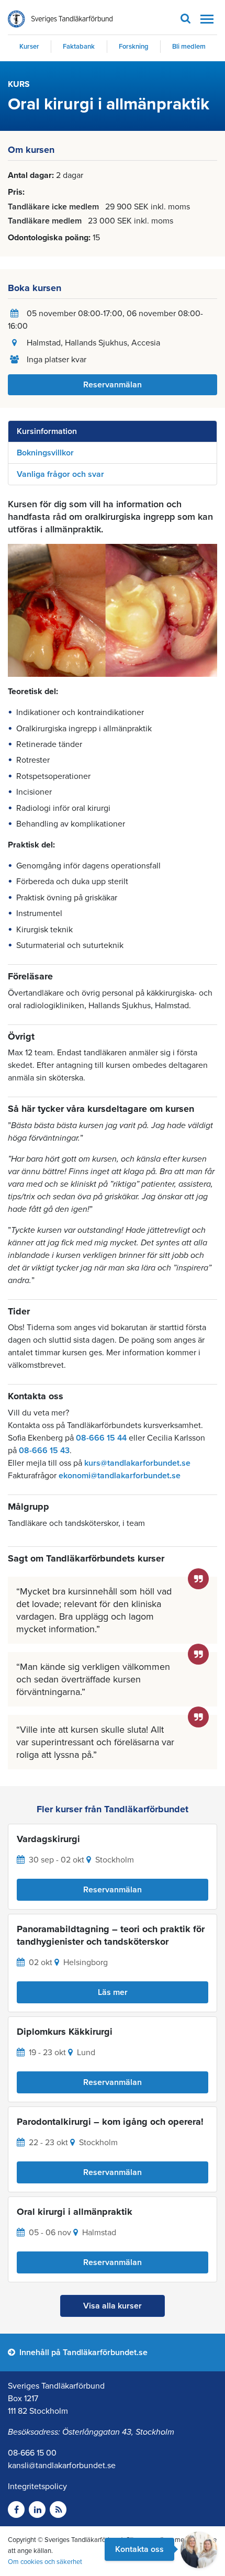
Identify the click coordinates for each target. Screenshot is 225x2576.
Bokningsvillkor (45, 453)
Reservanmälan (113, 385)
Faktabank (79, 47)
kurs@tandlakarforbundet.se (137, 1463)
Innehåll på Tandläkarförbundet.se (82, 2352)
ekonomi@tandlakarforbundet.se (120, 1476)
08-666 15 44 (101, 1438)
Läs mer (113, 1992)
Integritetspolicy (37, 2486)
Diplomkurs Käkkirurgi (65, 2032)
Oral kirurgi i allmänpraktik (75, 2212)
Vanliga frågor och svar (60, 474)
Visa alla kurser (113, 2306)
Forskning (134, 47)
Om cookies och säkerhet (45, 2562)
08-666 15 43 (44, 1451)
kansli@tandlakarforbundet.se (62, 2466)
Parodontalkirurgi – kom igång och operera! (110, 2122)
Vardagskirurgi (48, 1839)
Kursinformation (47, 431)
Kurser (29, 47)
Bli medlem (189, 47)
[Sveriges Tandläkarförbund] (60, 19)
